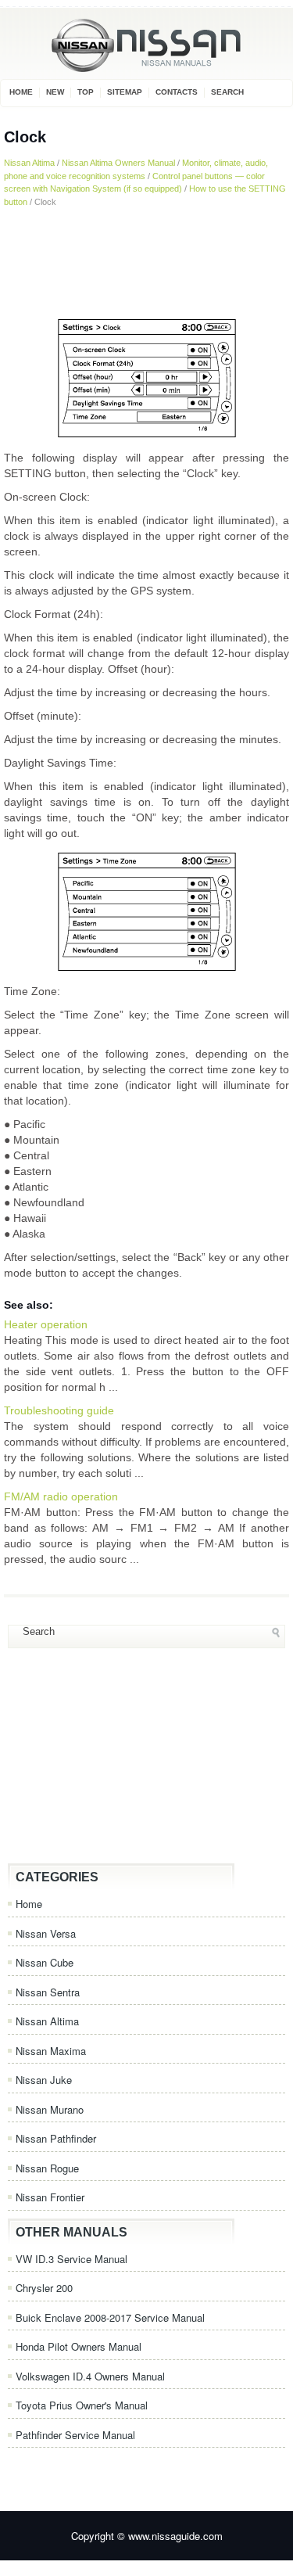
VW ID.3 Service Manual (71, 2259)
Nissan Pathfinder (56, 2138)
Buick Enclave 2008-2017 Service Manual (110, 2317)
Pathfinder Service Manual (75, 2435)
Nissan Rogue (47, 2168)
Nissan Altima (29, 163)
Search (227, 92)
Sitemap (125, 92)
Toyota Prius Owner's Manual (82, 2405)
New (55, 92)
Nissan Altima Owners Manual (118, 163)
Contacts (177, 92)
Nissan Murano (50, 2109)
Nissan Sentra (48, 1992)
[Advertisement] (146, 262)
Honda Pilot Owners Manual (79, 2346)
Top (86, 92)
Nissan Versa (46, 1933)
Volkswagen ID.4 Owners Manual (90, 2376)
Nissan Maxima (51, 2051)
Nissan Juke (44, 2080)
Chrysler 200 (44, 2288)
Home (21, 92)
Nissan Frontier (50, 2197)
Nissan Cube (45, 1962)
